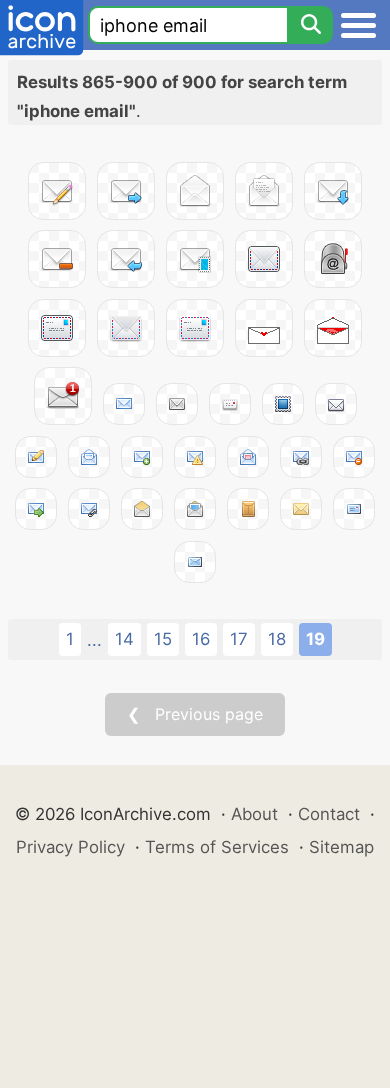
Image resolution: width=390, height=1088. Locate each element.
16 (201, 639)
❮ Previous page (195, 714)
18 (277, 639)
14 (124, 639)
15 (163, 639)
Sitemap (341, 847)
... (94, 640)
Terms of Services (217, 847)
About (254, 814)
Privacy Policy (70, 847)
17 (239, 639)
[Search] (310, 25)
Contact (329, 814)
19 (315, 639)
